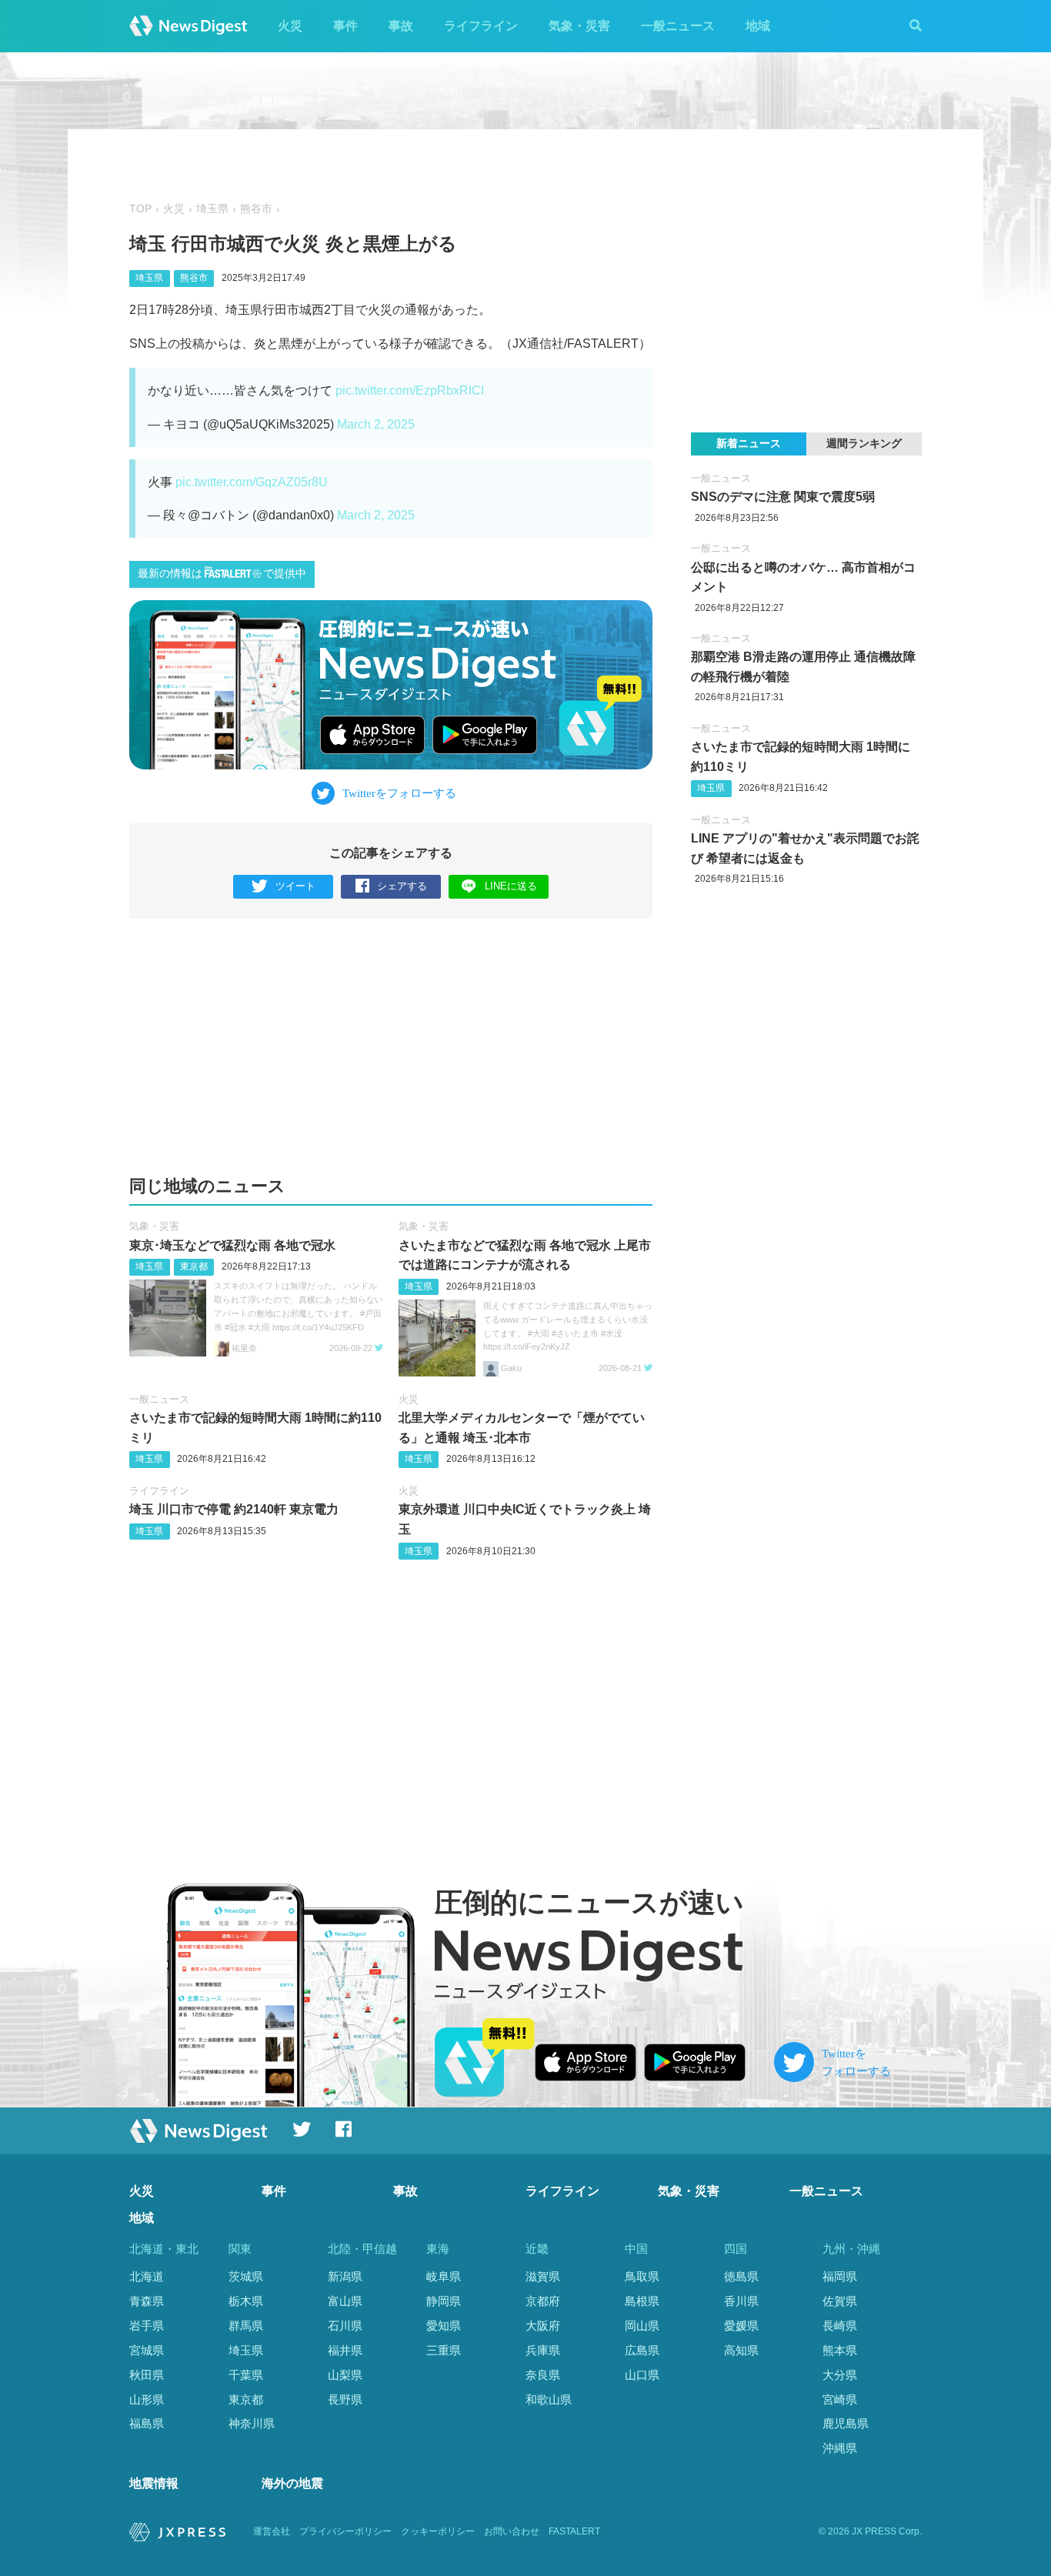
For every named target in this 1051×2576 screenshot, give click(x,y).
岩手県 (147, 2326)
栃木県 (246, 2301)
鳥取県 (642, 2276)
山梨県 (345, 2375)
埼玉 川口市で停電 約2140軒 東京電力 (234, 1509)
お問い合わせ (512, 2531)
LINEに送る (511, 886)
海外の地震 (292, 2483)
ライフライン (481, 26)
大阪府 (543, 2326)
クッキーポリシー (438, 2531)
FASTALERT (574, 2531)
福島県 (147, 2423)
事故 (401, 26)
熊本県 (840, 2350)
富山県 (345, 2301)
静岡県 (444, 2301)
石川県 (345, 2326)
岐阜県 (444, 2276)
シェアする (402, 886)
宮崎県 (840, 2399)
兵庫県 (543, 2350)
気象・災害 (579, 26)
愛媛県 (741, 2326)
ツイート (295, 886)
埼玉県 (212, 209)
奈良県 (543, 2375)
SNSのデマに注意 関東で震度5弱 (783, 497)
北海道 (147, 2276)
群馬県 (246, 2326)
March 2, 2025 (376, 424)
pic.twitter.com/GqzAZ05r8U (252, 482)
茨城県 (246, 2276)
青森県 (147, 2301)
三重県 (444, 2350)
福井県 (345, 2350)
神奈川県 (252, 2423)
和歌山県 (549, 2399)
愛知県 (444, 2326)
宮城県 (147, 2350)
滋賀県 (543, 2276)
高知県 (741, 2350)
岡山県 (642, 2326)
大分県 (840, 2375)
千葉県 (246, 2375)
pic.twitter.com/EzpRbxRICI (410, 390)
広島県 (642, 2350)
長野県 (345, 2399)
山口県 (642, 2375)
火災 (290, 26)
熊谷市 (256, 209)
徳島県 (741, 2276)
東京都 (194, 1266)
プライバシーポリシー (345, 2531)
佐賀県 (840, 2301)
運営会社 (272, 2531)
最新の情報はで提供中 (222, 574)
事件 (345, 26)
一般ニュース (678, 26)
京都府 (543, 2301)
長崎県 (840, 2326)
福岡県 (840, 2276)
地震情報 (154, 2483)
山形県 (147, 2399)
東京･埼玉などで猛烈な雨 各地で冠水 (232, 1245)
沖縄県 (840, 2448)
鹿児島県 (846, 2423)
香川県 (741, 2301)
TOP (140, 209)
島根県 (642, 2301)
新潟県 (345, 2276)
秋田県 (147, 2375)
